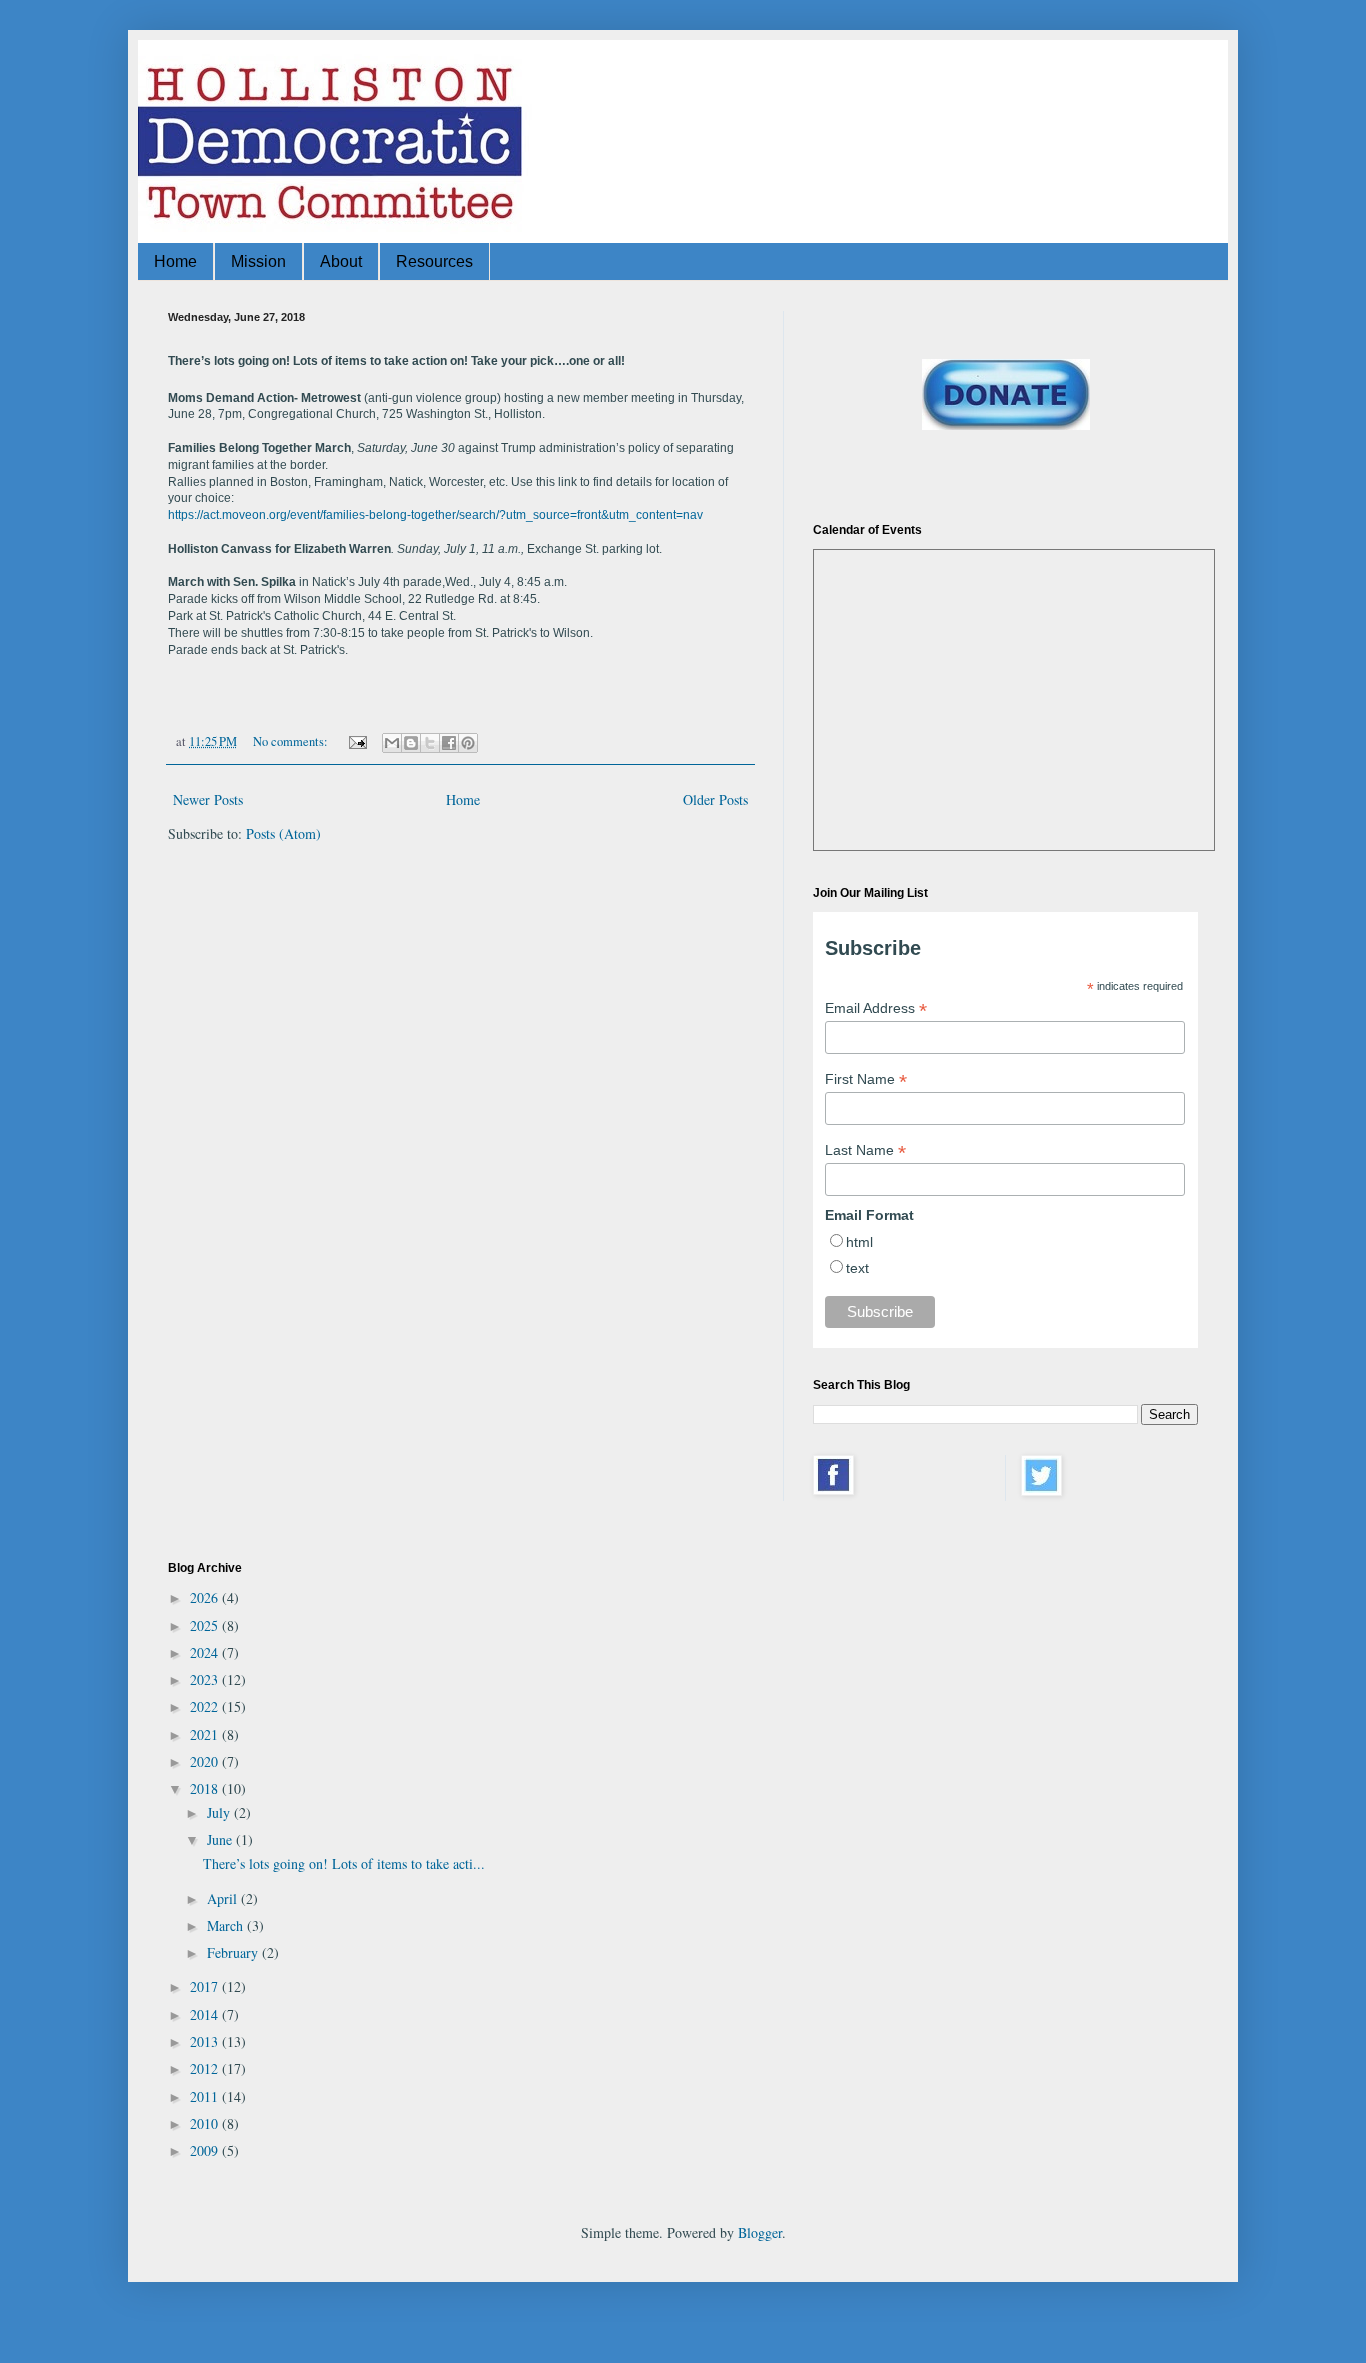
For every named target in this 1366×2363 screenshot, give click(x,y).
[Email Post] (356, 741)
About (341, 261)
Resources (434, 261)
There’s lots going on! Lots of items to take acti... (344, 1863)
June (221, 1839)
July (220, 1812)
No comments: (292, 741)
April (224, 1898)
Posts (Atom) (283, 833)
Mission (258, 261)
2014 (206, 2014)
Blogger (760, 2232)
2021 (206, 1734)
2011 (206, 2096)
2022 (206, 1706)
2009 (206, 2150)
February (234, 1952)
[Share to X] (430, 743)
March (227, 1925)
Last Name (865, 1150)
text (857, 1268)
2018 (206, 1788)
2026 (206, 1597)
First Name (866, 1079)
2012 (206, 2068)
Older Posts (715, 799)
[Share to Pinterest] (468, 743)
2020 (206, 1761)
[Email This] (392, 743)
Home (175, 261)
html (859, 1242)
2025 (206, 1625)
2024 (206, 1652)
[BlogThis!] (411, 743)
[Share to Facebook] (449, 743)
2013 (206, 2041)
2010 (206, 2123)
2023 (206, 1679)
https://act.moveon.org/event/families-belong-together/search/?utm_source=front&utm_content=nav (435, 515)
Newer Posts (208, 799)
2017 (206, 1986)
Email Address (876, 1008)
